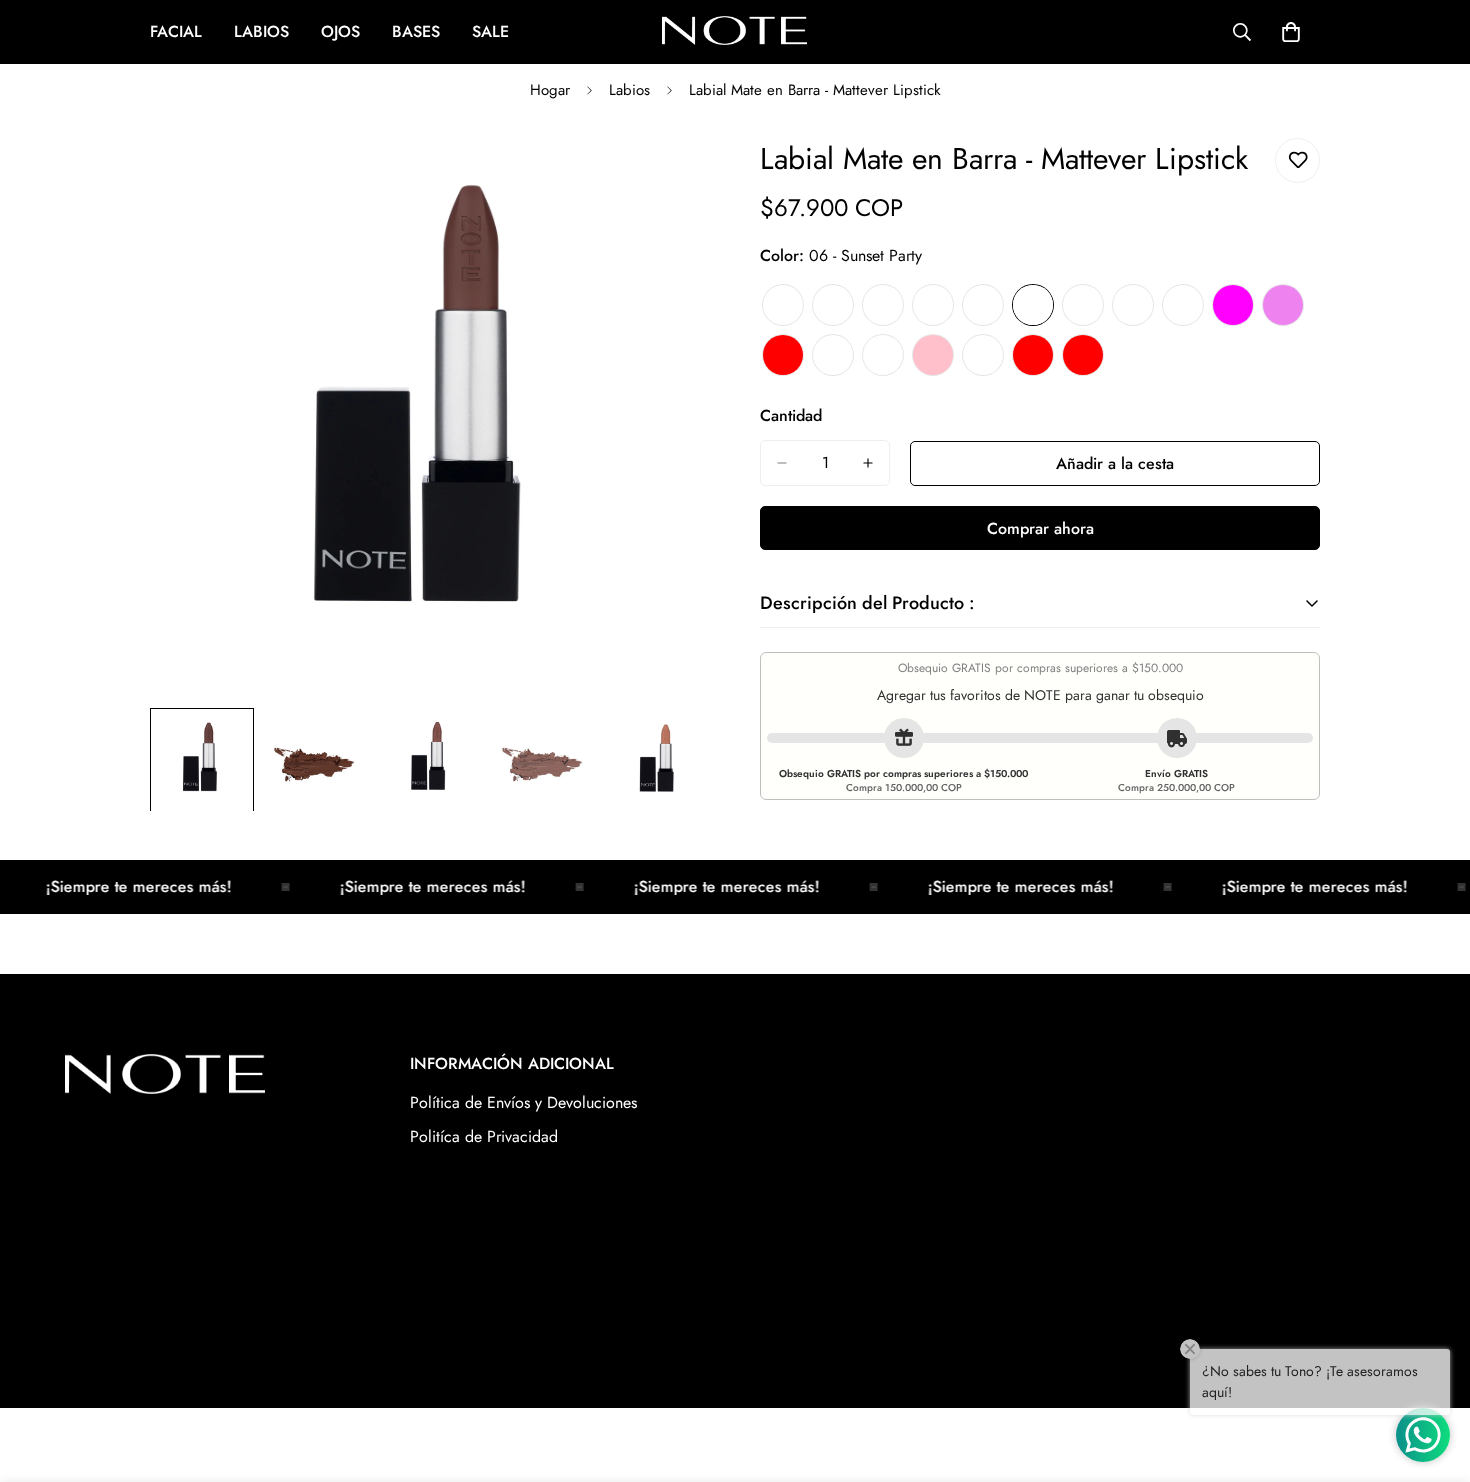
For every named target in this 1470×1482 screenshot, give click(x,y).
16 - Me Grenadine (983, 355)
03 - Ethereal (883, 305)
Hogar (550, 90)
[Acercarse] (667, 175)
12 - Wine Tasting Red (783, 355)
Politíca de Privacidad (484, 1136)
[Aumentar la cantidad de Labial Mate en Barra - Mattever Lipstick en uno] (868, 463)
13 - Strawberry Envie (833, 355)
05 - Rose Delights (983, 305)
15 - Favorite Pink (933, 355)
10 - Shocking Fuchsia (1233, 305)
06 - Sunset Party (1033, 305)
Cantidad (791, 415)
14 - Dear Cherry (883, 355)
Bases (416, 31)
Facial (176, 31)
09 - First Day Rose (1183, 305)
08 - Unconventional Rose (1133, 305)
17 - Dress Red (1033, 355)
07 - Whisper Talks (1083, 305)
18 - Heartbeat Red (1083, 355)
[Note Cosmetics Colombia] (734, 32)
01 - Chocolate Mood (783, 305)
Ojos (340, 31)
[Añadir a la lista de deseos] (1297, 160)
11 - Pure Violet (1283, 305)
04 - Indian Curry (933, 305)
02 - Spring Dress (833, 305)
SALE (490, 31)
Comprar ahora (1040, 528)
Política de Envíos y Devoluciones (523, 1102)
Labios (261, 31)
